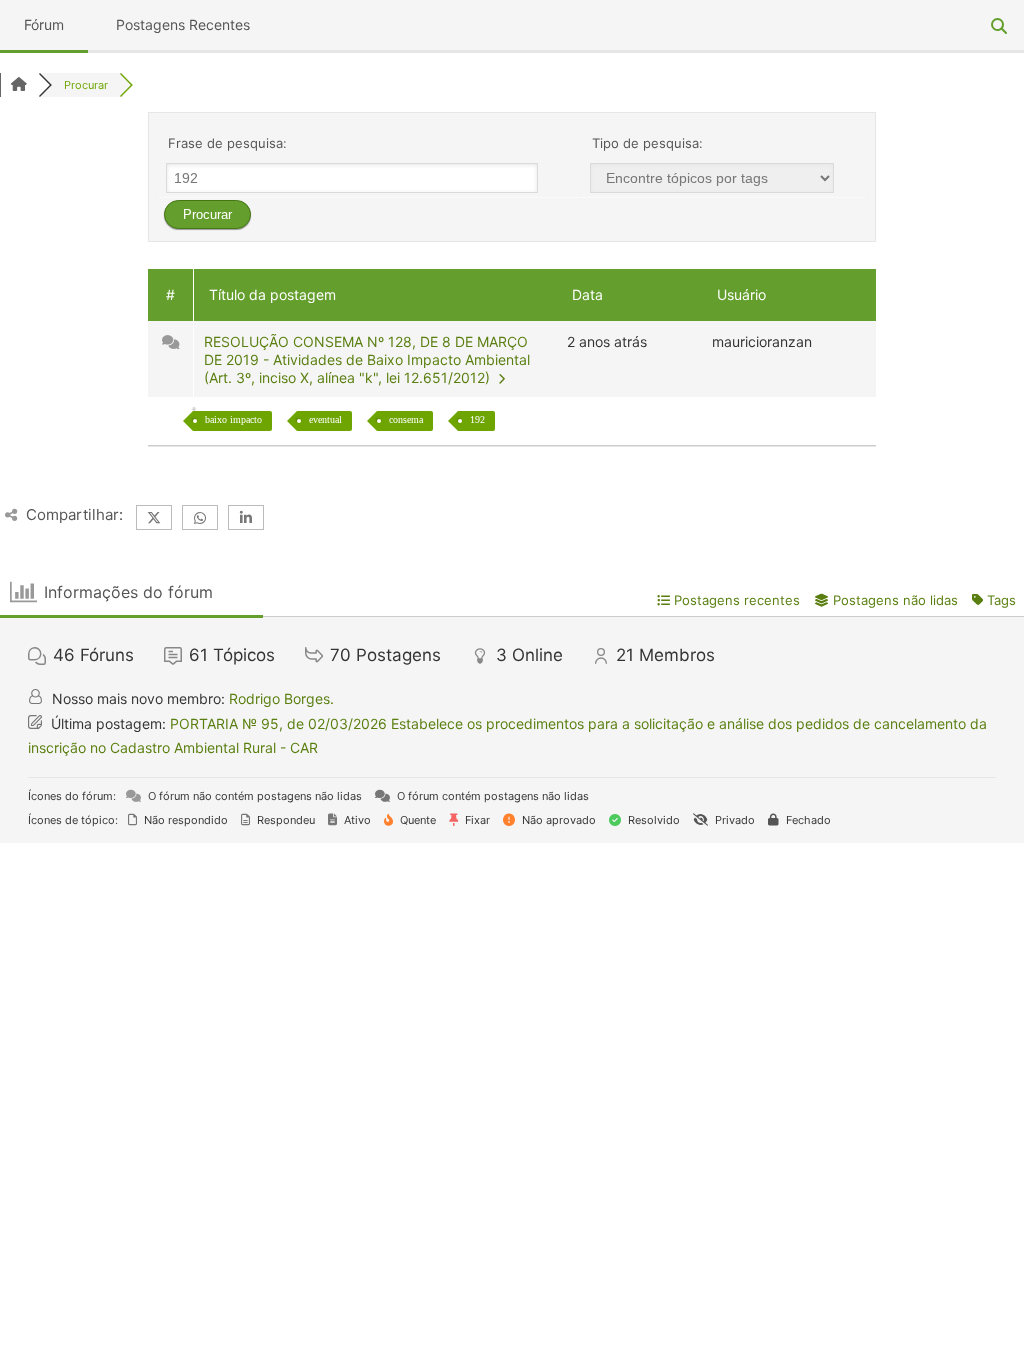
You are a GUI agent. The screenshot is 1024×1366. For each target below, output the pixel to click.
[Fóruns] (19, 85)
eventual (325, 419)
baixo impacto (233, 419)
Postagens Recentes (183, 24)
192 (477, 419)
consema (406, 419)
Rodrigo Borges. (281, 698)
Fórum (44, 24)
